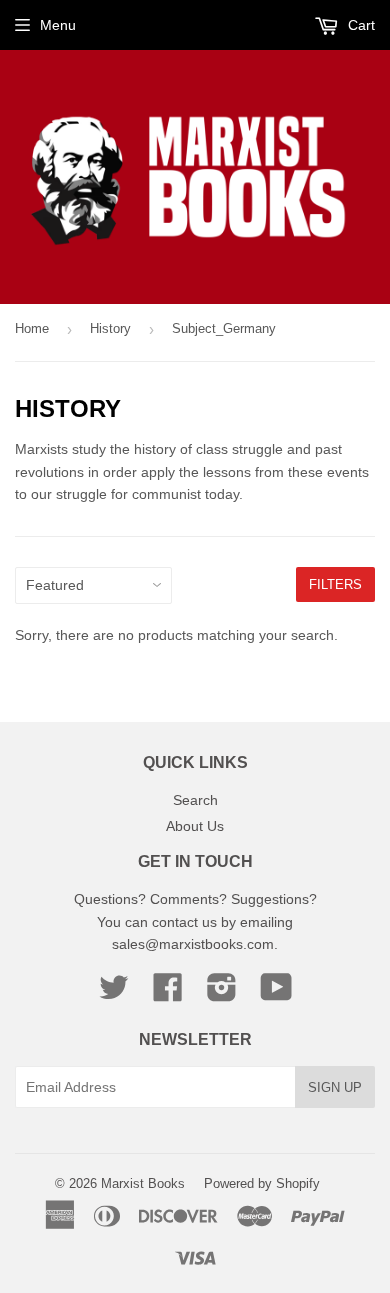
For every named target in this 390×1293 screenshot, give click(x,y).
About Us (195, 826)
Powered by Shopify (262, 1183)
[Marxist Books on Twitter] (114, 994)
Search (195, 800)
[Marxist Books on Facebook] (168, 994)
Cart (359, 25)
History (110, 328)
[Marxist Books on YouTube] (276, 994)
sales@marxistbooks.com (193, 944)
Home (32, 328)
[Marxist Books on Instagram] (222, 994)
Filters (335, 584)
